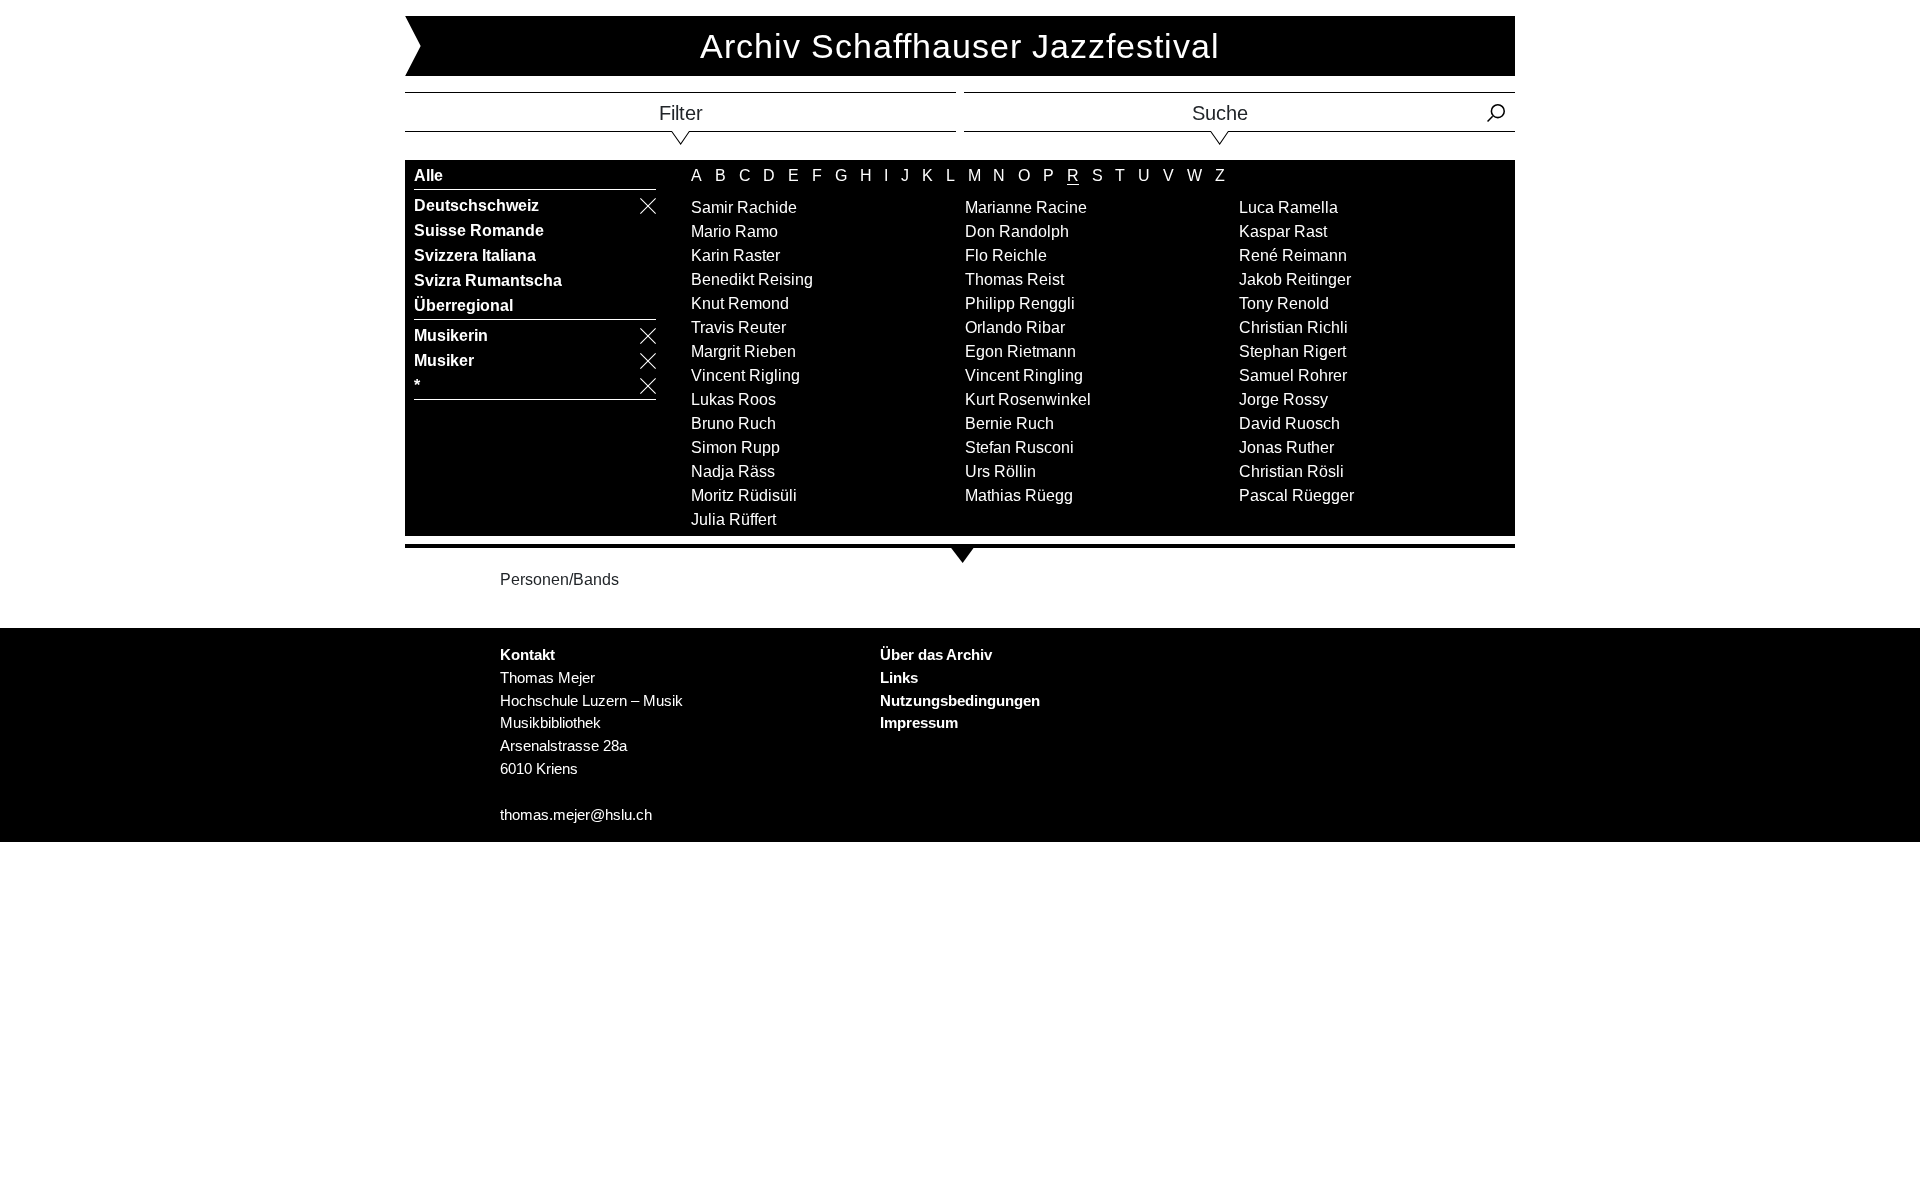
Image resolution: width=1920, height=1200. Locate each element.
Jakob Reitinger (1295, 279)
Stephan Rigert (1292, 351)
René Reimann (1293, 255)
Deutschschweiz (476, 205)
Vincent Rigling (745, 375)
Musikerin (451, 335)
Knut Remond (740, 303)
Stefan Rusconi (1019, 447)
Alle (428, 175)
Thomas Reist (1014, 279)
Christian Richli (1293, 327)
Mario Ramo (734, 231)
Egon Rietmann (1020, 351)
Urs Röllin (1000, 471)
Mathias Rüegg (1019, 495)
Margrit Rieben (743, 351)
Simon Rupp (735, 447)
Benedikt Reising (752, 279)
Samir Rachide (744, 207)
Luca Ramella (1288, 207)
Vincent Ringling (1024, 375)
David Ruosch (1289, 423)
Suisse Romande (479, 230)
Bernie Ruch (1009, 423)
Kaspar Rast (1283, 231)
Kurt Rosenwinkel (1028, 399)
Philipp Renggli (1020, 303)
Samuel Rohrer (1293, 375)
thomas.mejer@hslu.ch (576, 814)
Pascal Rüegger (1296, 495)
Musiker (444, 360)
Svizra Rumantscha (488, 280)
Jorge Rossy (1283, 399)
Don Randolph (1017, 231)
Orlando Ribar (1015, 327)
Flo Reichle (1006, 255)
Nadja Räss (733, 471)
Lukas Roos (733, 399)
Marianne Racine (1026, 207)
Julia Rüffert (733, 519)
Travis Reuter (738, 327)
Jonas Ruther (1286, 447)
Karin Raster (735, 255)
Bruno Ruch (733, 423)
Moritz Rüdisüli (744, 495)
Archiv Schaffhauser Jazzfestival (960, 46)
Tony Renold (1284, 303)
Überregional (463, 305)
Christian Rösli (1291, 471)
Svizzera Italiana (475, 255)
